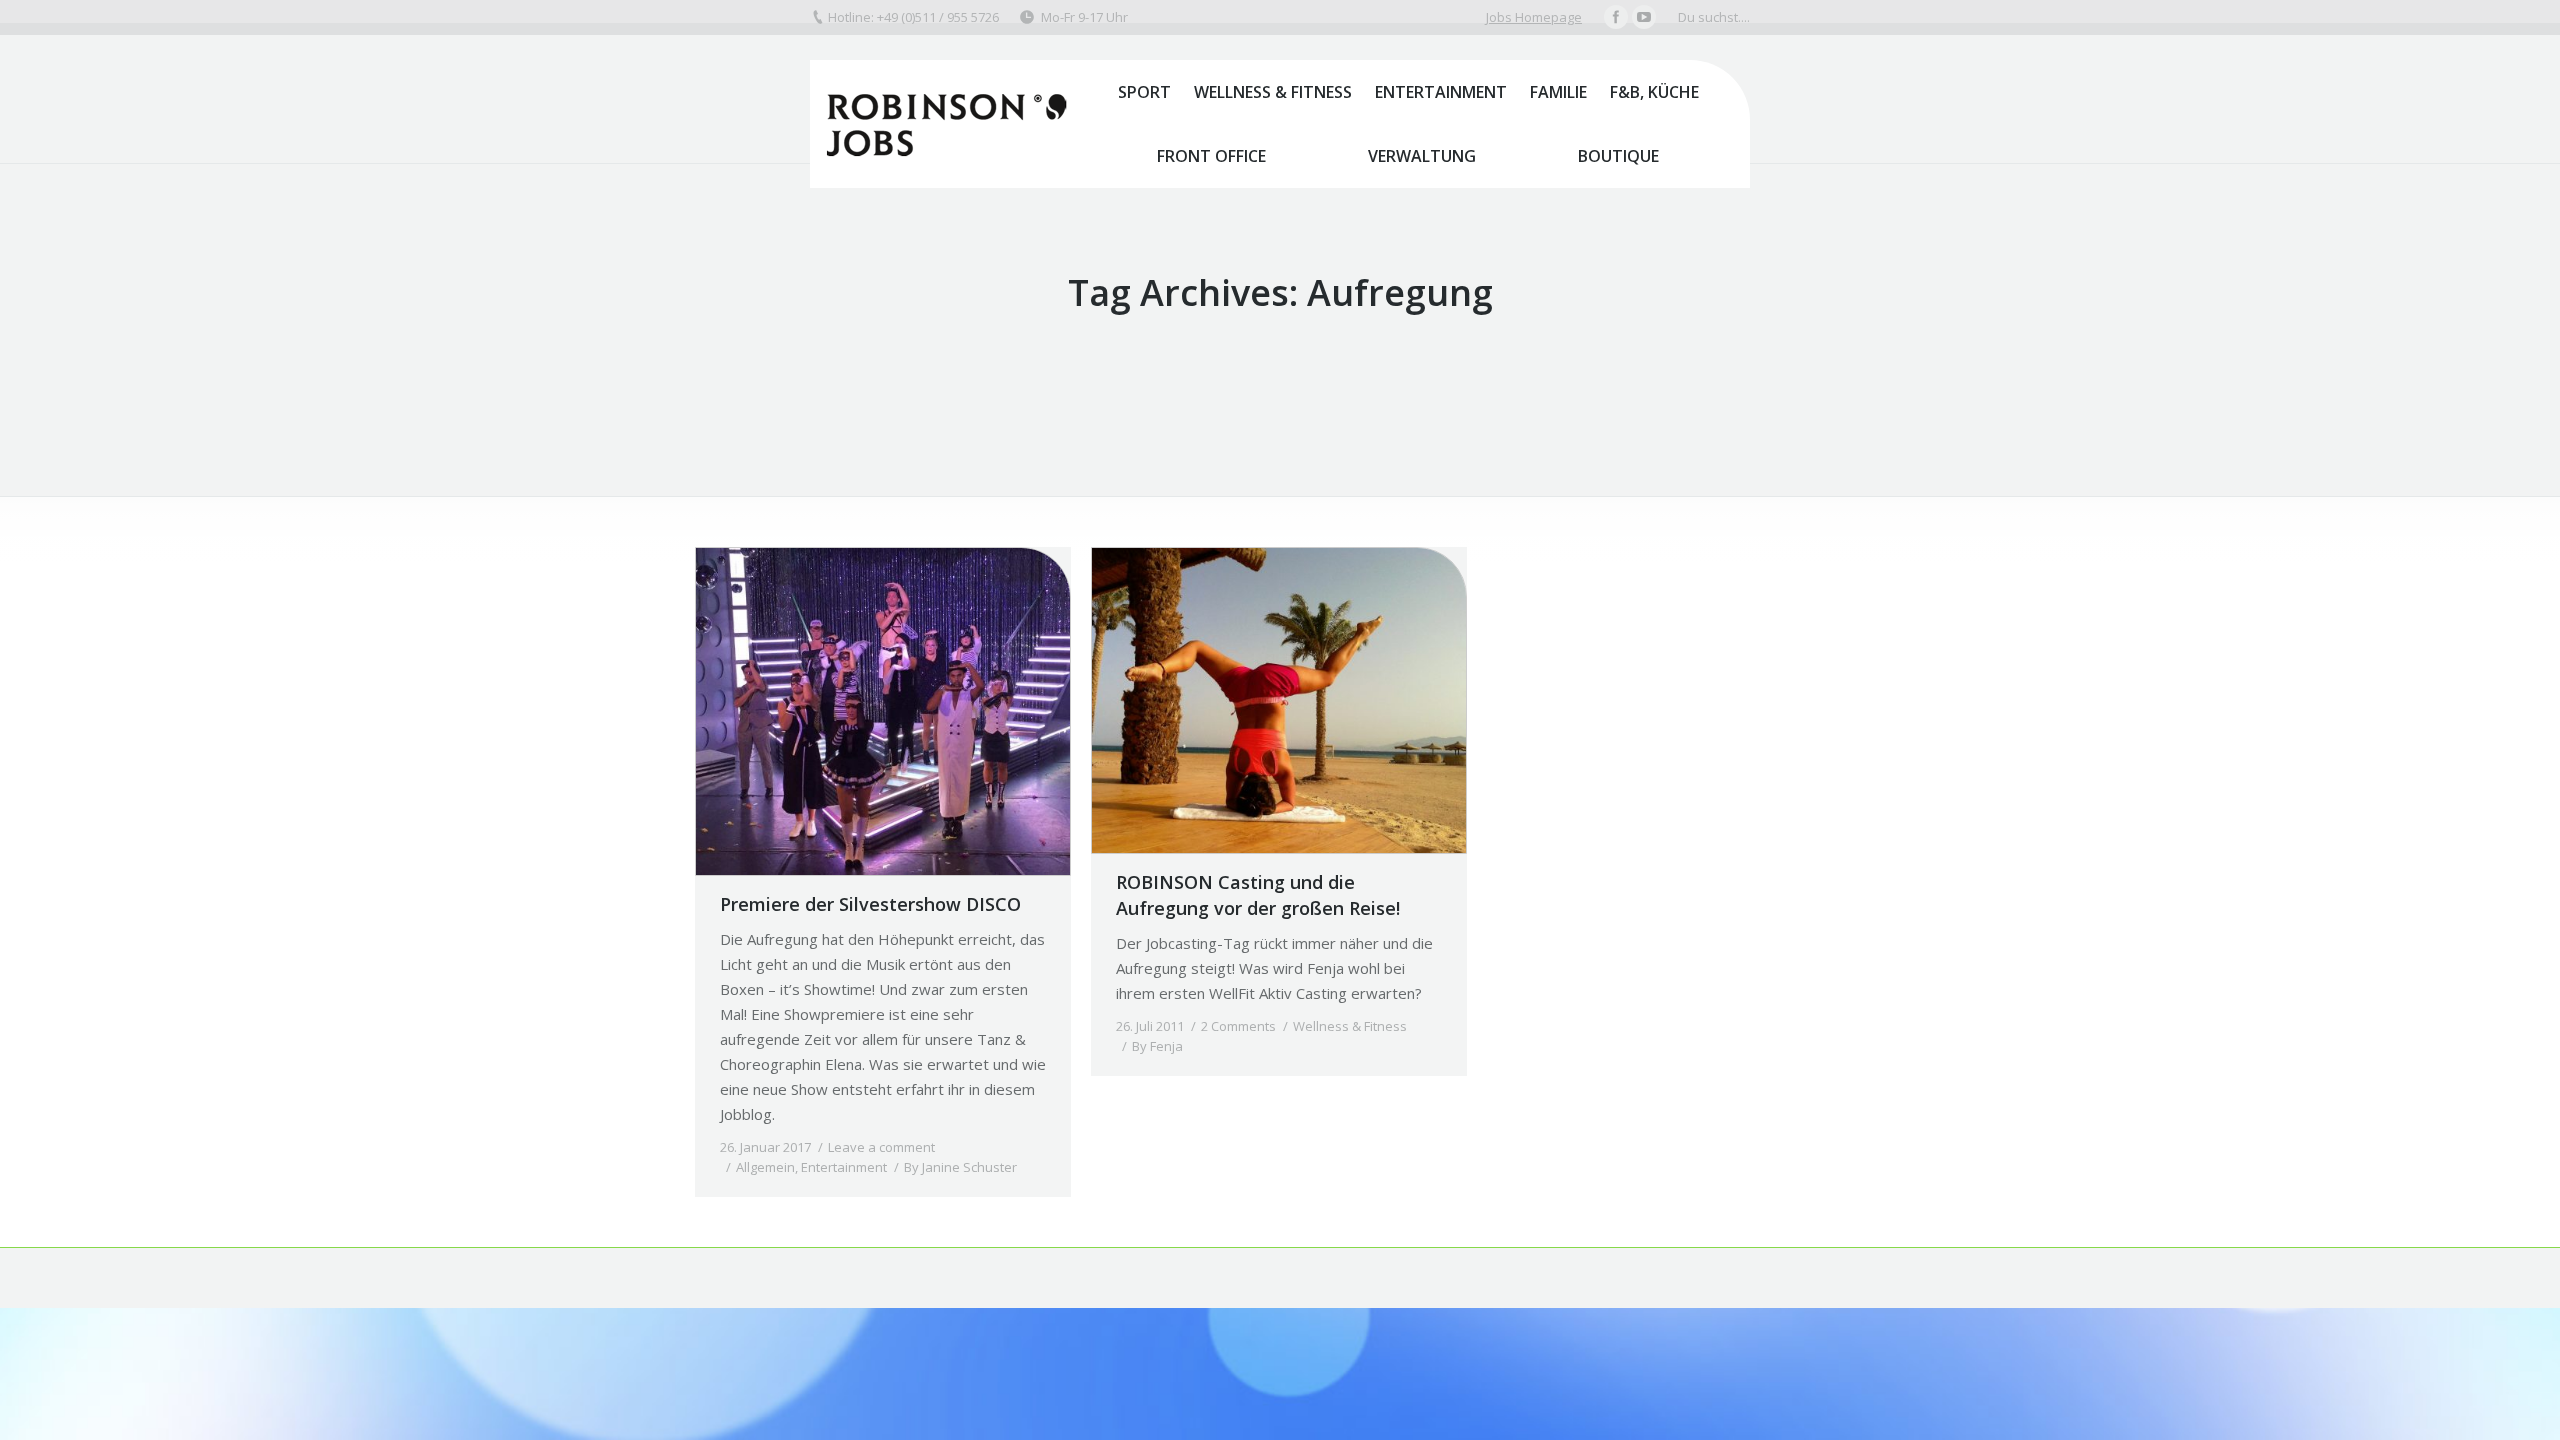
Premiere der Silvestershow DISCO (870, 904)
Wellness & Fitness (1350, 1026)
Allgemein (765, 1167)
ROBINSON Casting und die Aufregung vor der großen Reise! (1258, 895)
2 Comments (1238, 1026)
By (960, 1167)
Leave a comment (881, 1147)
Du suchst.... (1714, 17)
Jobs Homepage (1534, 17)
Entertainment (844, 1167)
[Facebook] (1616, 17)
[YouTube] (1644, 17)
